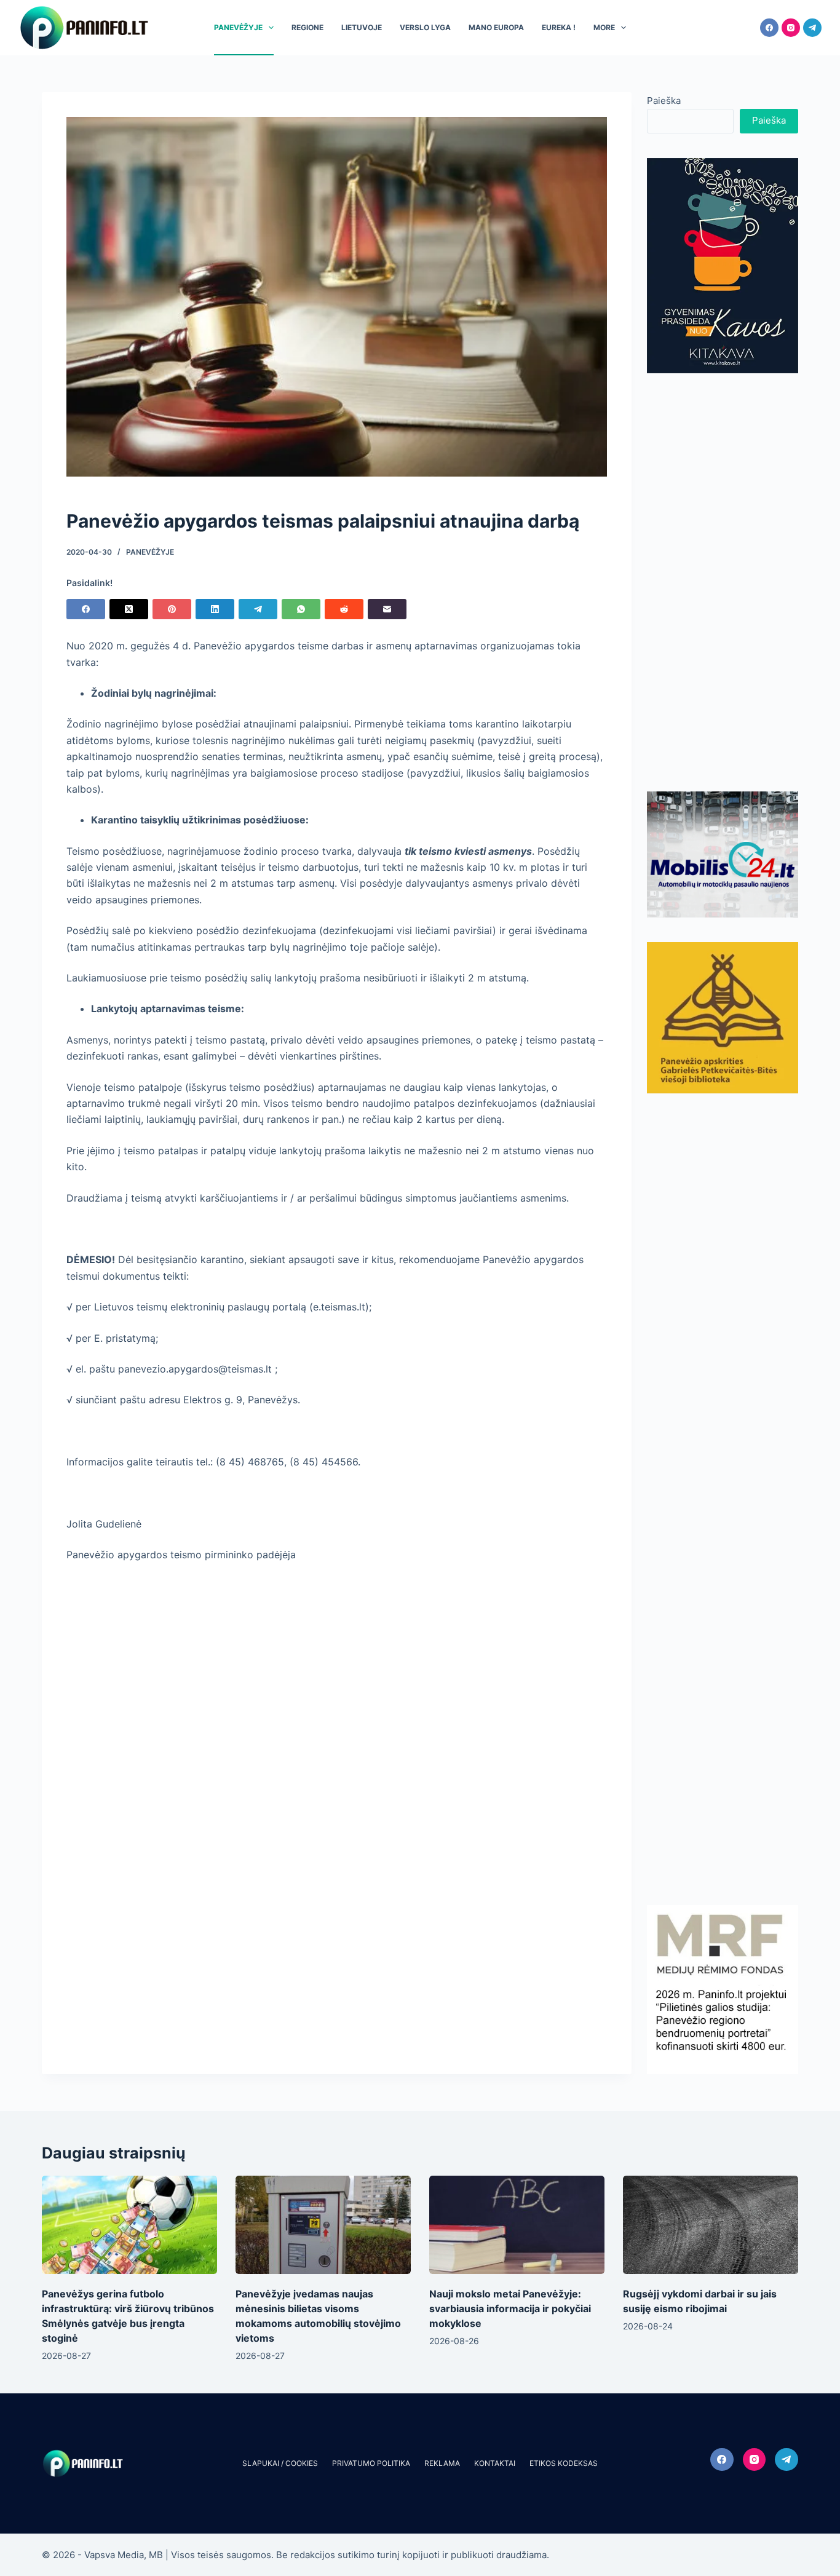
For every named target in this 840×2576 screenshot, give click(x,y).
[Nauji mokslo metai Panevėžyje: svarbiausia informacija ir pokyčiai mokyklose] (517, 2225)
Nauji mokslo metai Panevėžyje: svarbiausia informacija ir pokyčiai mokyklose (510, 2308)
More (604, 27)
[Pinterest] (172, 609)
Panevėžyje (238, 27)
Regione (307, 27)
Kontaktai (495, 2463)
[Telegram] (812, 28)
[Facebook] (769, 28)
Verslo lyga (425, 27)
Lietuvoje (362, 27)
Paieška (664, 101)
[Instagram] (791, 28)
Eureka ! (559, 27)
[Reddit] (344, 609)
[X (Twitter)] (129, 609)
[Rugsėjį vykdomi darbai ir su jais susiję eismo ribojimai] (711, 2225)
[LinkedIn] (215, 609)
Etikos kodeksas (564, 2463)
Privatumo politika (371, 2463)
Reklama (442, 2463)
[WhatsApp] (301, 609)
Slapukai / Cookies (280, 2463)
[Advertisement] (723, 582)
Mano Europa (496, 27)
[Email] (387, 609)
